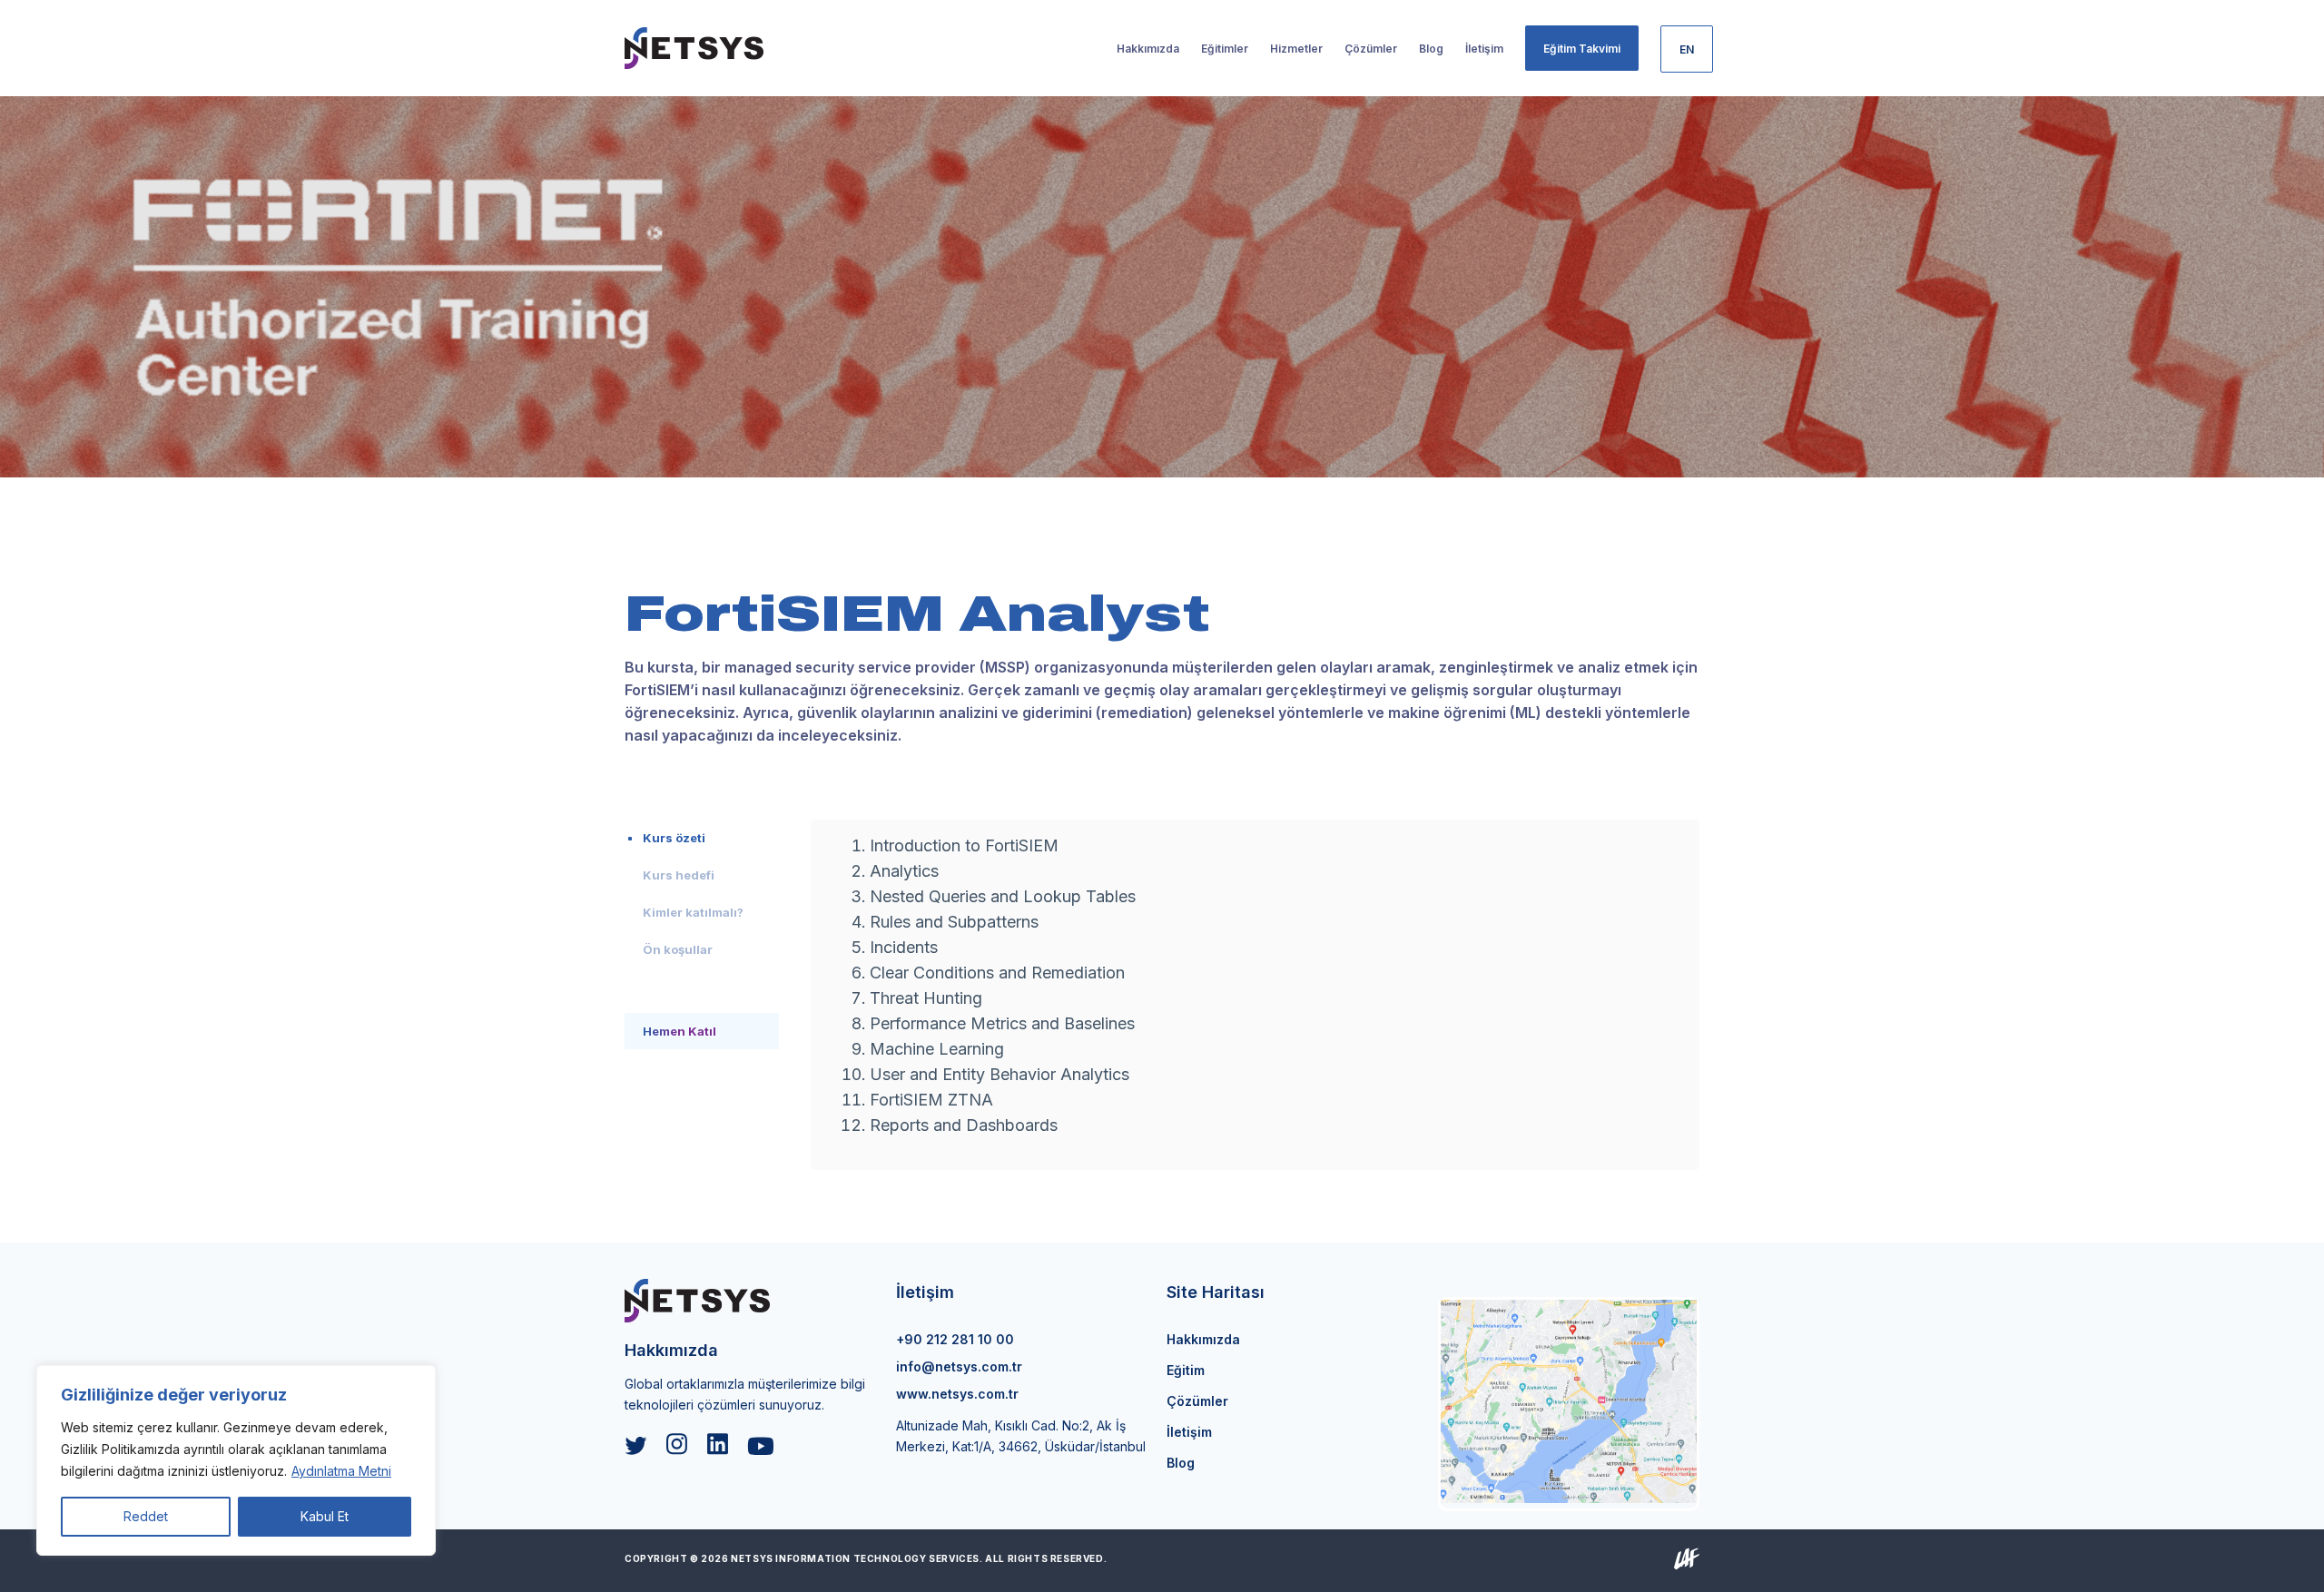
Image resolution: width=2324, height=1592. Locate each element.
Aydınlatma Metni (341, 1471)
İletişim (1189, 1432)
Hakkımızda (1203, 1339)
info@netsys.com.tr (959, 1366)
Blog (1181, 1463)
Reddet (146, 1516)
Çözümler (1197, 1401)
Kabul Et (325, 1516)
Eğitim (1186, 1370)
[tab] (702, 838)
